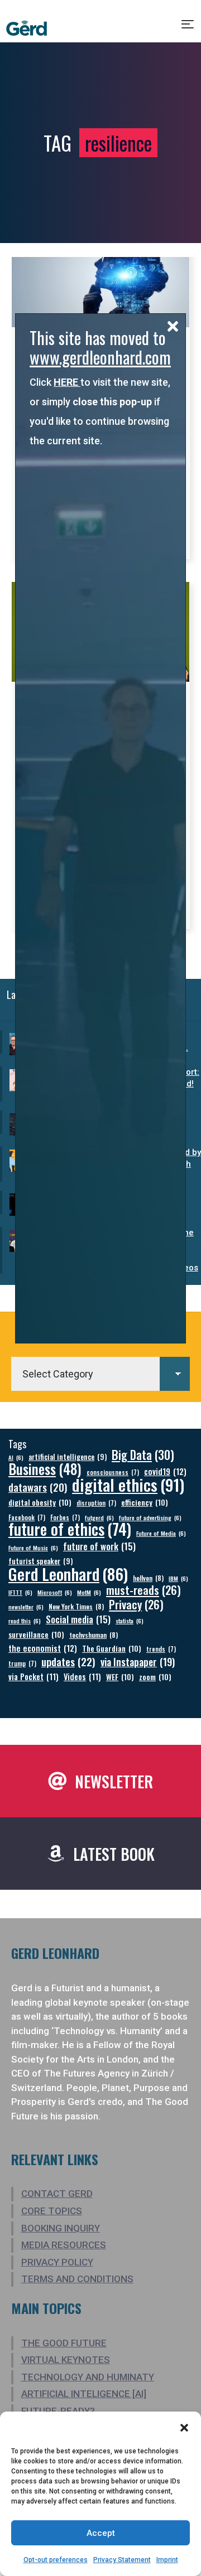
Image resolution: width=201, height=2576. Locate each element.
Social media (78, 1619)
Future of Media (161, 1533)
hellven (148, 1578)
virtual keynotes (66, 2360)
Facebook (27, 1517)
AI (16, 1457)
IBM (178, 1578)
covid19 (165, 1471)
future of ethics (70, 1529)
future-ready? (58, 2411)
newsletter (26, 1607)
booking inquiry (61, 2228)
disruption (96, 1503)
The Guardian (112, 1648)
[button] (184, 2428)
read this (25, 1621)
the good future (64, 2343)
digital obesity (40, 1502)
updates (68, 1661)
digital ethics (128, 1484)
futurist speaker (40, 1561)
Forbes (65, 1517)
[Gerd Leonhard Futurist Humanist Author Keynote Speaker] (27, 28)
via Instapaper (138, 1661)
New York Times (76, 1606)
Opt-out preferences (56, 2560)
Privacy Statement (122, 2560)
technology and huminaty (88, 2377)
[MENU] (188, 28)
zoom (155, 1677)
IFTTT (20, 1592)
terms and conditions (77, 2279)
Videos (82, 1677)
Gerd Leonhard (68, 1573)
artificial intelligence (68, 1457)
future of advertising (150, 1517)
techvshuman (94, 1635)
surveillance (36, 1634)
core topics (52, 2211)
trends (161, 1649)
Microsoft (55, 1592)
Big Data (143, 1455)
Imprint (167, 2560)
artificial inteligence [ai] (84, 2394)
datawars (38, 1487)
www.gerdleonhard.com (100, 357)
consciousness (113, 1472)
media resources (64, 2245)
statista (130, 1621)
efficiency (145, 1502)
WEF (120, 1677)
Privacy (136, 1605)
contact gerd (57, 2194)
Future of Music (33, 1547)
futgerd (99, 1517)
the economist (43, 1648)
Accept (101, 2533)
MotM (89, 1592)
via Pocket (33, 1677)
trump (22, 1663)
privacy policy (57, 2262)
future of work (99, 1546)
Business (45, 1469)
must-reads (143, 1590)
